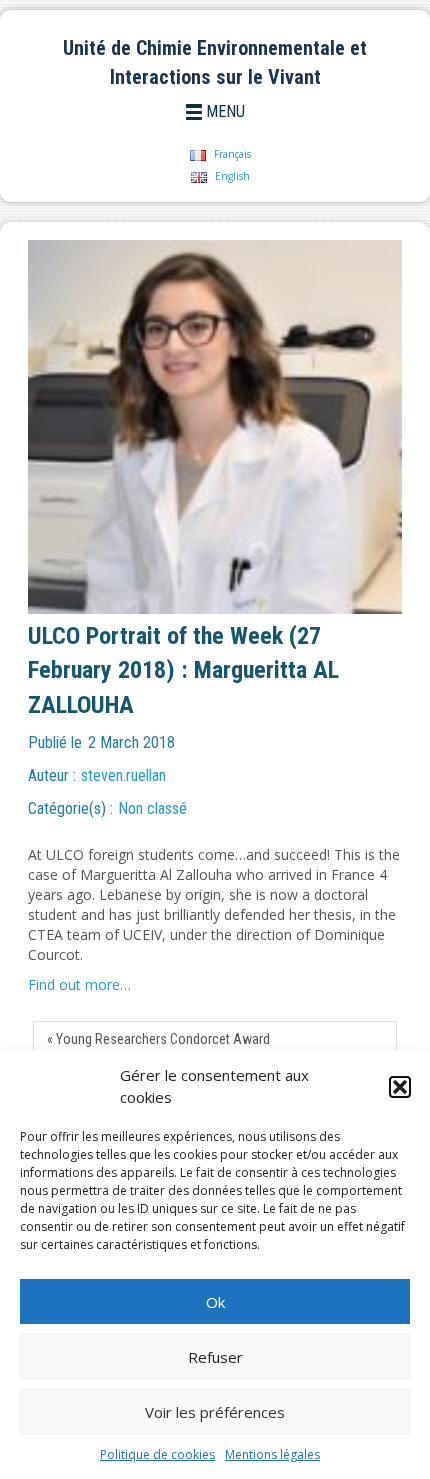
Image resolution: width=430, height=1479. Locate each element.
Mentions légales (272, 1454)
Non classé (152, 808)
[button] (400, 1087)
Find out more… (79, 984)
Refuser (215, 1357)
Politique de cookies (157, 1454)
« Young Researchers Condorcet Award (158, 1039)
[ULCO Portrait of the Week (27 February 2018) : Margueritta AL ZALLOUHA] (210, 427)
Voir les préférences (215, 1412)
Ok (215, 1302)
